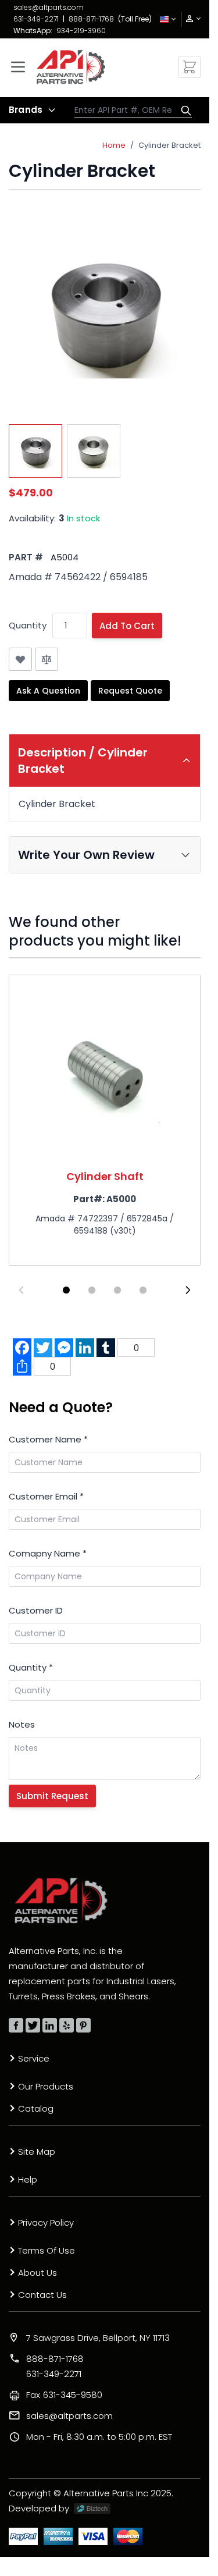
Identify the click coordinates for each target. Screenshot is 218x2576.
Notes (22, 1724)
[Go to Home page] (71, 67)
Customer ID (36, 1610)
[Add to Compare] (47, 659)
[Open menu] (18, 67)
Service (34, 2058)
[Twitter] (33, 2025)
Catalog (36, 2108)
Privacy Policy (46, 2223)
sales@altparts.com (49, 7)
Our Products (46, 2086)
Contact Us (42, 2295)
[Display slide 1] (66, 1290)
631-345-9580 (64, 2395)
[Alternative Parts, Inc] (61, 1900)
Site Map (37, 2152)
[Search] (183, 111)
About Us (37, 2273)
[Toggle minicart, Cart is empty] (190, 67)
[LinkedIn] (50, 2025)
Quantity (28, 625)
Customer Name (48, 1439)
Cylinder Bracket (169, 145)
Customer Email (46, 1496)
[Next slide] (188, 1290)
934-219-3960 (81, 31)
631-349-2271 (36, 19)
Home (114, 145)
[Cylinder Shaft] (105, 1071)
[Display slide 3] (117, 1290)
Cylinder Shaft (105, 1176)
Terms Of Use (47, 2250)
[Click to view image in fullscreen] (105, 314)
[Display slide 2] (92, 1290)
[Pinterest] (83, 2025)
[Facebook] (16, 2025)
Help (28, 2179)
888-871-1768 (91, 19)
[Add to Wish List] (20, 659)
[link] (190, 19)
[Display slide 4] (143, 1290)
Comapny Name (48, 1553)
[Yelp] (67, 2025)
